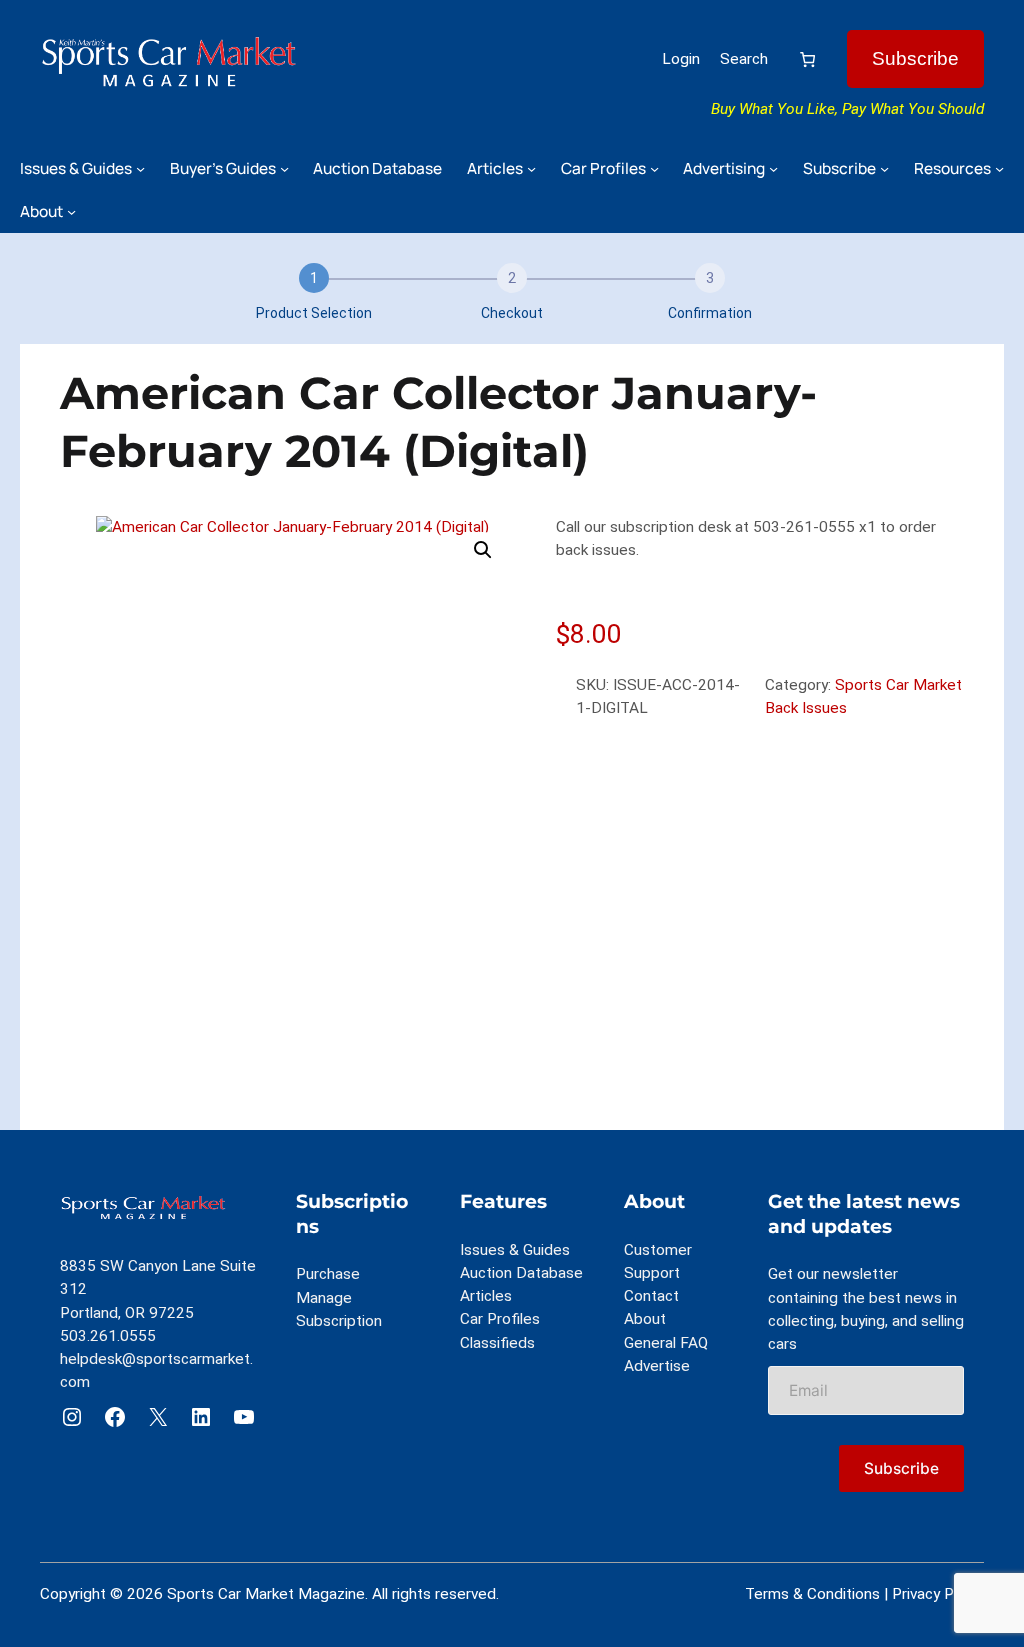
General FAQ (666, 1343)
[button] (483, 550)
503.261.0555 (108, 1336)
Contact (651, 1296)
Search (744, 59)
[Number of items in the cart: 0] (807, 59)
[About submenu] (71, 211)
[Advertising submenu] (773, 168)
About (645, 1319)
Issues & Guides (515, 1250)
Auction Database (521, 1273)
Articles (486, 1296)
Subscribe (915, 58)
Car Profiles (500, 1319)
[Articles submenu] (531, 168)
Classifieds (497, 1343)
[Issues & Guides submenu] (140, 168)
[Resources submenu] (999, 168)
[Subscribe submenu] (884, 168)
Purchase (328, 1274)
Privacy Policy (938, 1594)
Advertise (657, 1366)
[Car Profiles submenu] (654, 168)
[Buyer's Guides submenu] (284, 168)
